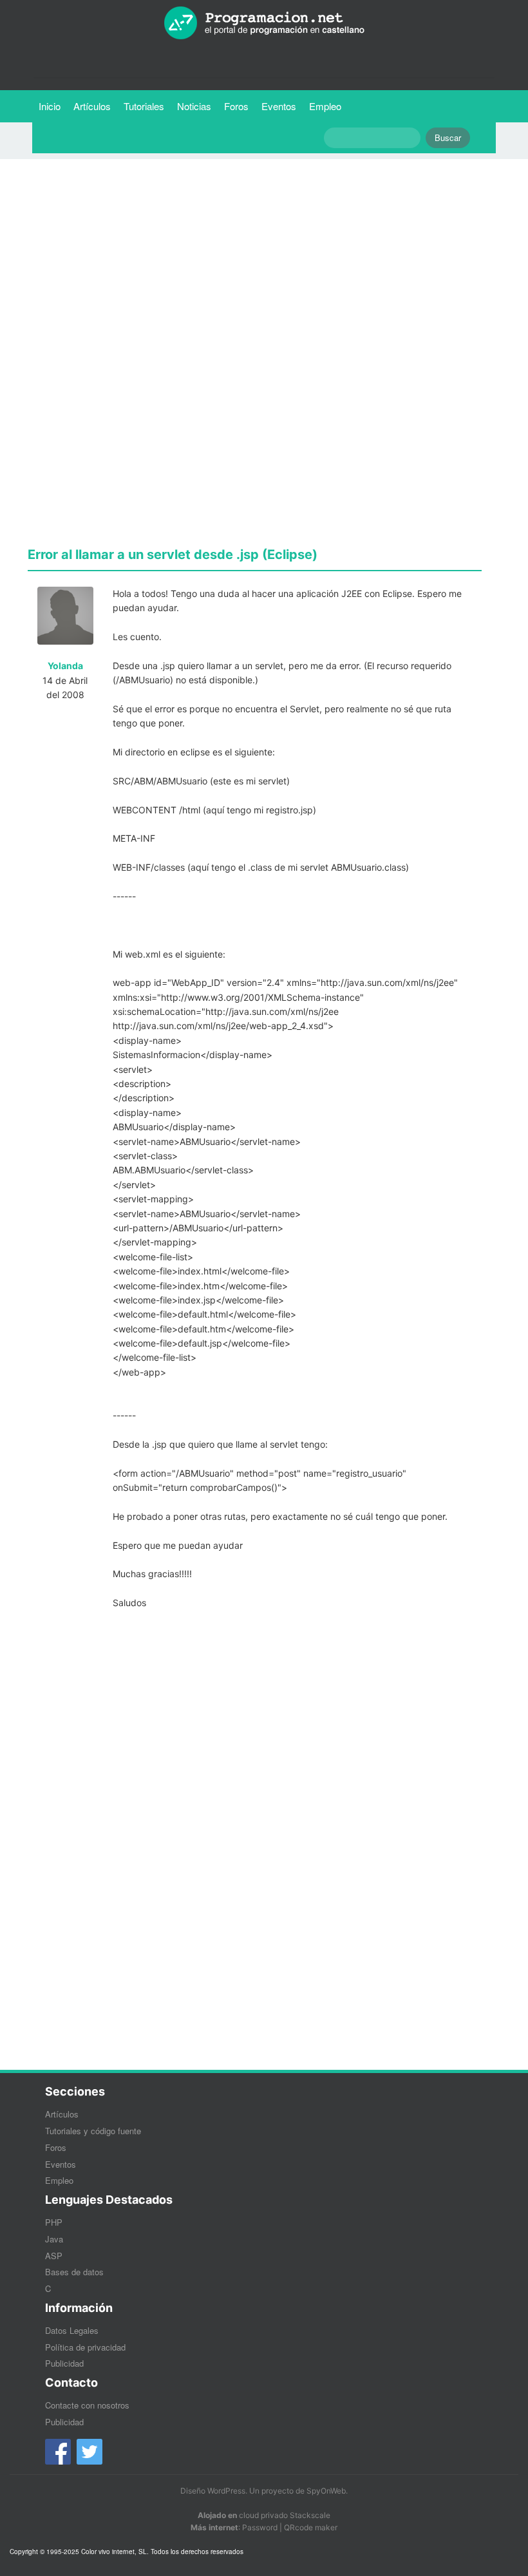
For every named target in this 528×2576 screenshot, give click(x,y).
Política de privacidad (85, 2347)
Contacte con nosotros (87, 2405)
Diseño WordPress (213, 2491)
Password (260, 2527)
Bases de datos (74, 2272)
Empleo (325, 106)
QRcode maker (311, 2527)
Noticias (194, 106)
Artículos (92, 106)
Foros (236, 106)
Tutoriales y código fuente (93, 2131)
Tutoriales (147, 106)
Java (54, 2239)
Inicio (50, 106)
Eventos (279, 106)
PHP (54, 2222)
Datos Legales (72, 2330)
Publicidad (64, 2363)
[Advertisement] (255, 259)
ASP (54, 2256)
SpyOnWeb (326, 2491)
